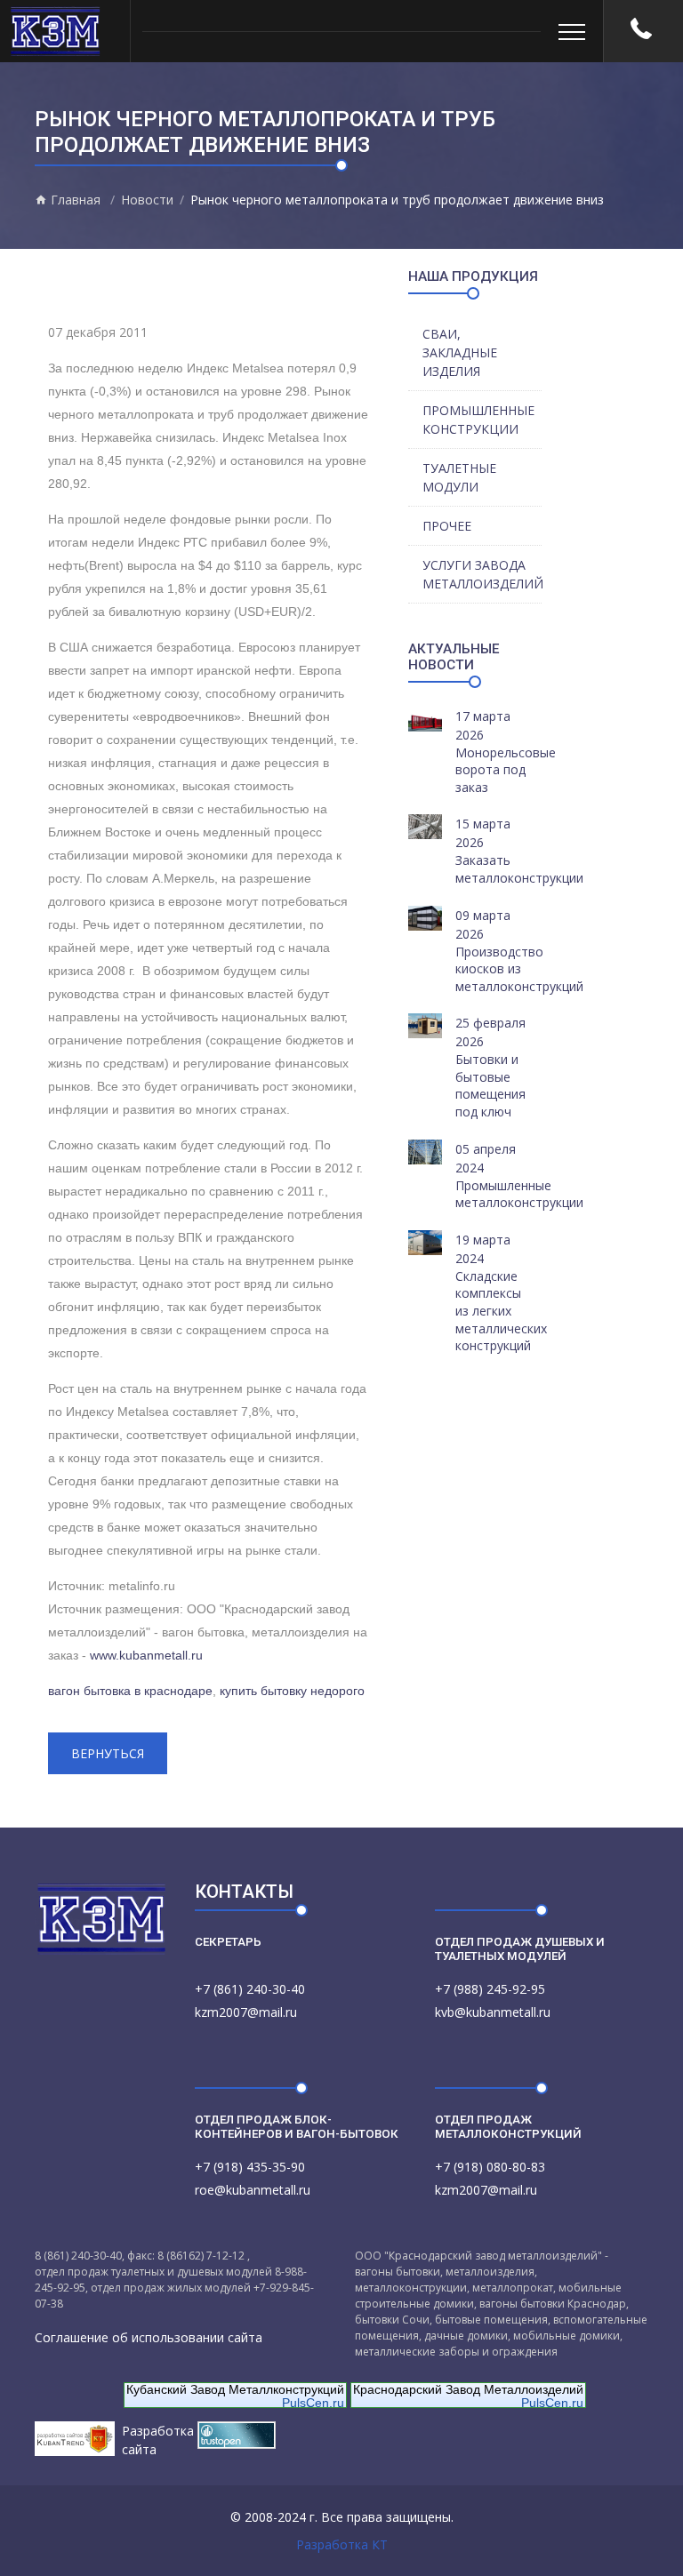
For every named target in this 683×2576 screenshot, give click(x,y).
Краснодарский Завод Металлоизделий (468, 2389)
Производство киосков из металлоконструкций (519, 969)
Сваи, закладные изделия (460, 352)
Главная (74, 200)
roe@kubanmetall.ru (253, 2190)
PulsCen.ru (313, 2403)
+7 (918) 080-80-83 (490, 2167)
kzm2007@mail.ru (246, 2012)
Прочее (447, 526)
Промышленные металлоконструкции (519, 1194)
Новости (147, 200)
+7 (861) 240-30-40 (250, 1989)
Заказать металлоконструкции (519, 869)
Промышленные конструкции (478, 420)
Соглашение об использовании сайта (149, 2337)
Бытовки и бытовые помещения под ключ (490, 1085)
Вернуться (108, 1753)
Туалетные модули (459, 477)
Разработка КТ (342, 2544)
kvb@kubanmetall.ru (493, 2012)
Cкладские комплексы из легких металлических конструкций (501, 1311)
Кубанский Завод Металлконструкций (235, 2389)
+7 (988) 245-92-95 (490, 1989)
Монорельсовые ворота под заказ (506, 770)
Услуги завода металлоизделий (482, 574)
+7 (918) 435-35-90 (250, 2167)
